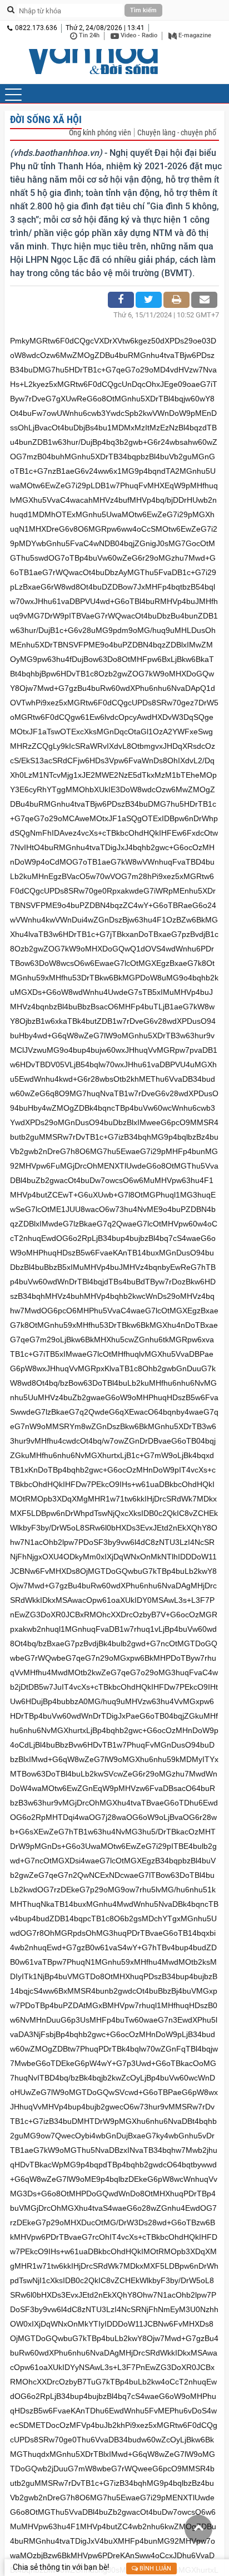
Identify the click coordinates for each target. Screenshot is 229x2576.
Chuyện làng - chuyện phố (177, 133)
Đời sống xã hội (46, 119)
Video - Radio (138, 35)
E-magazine (194, 35)
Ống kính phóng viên (100, 133)
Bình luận (155, 2568)
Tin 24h (88, 35)
